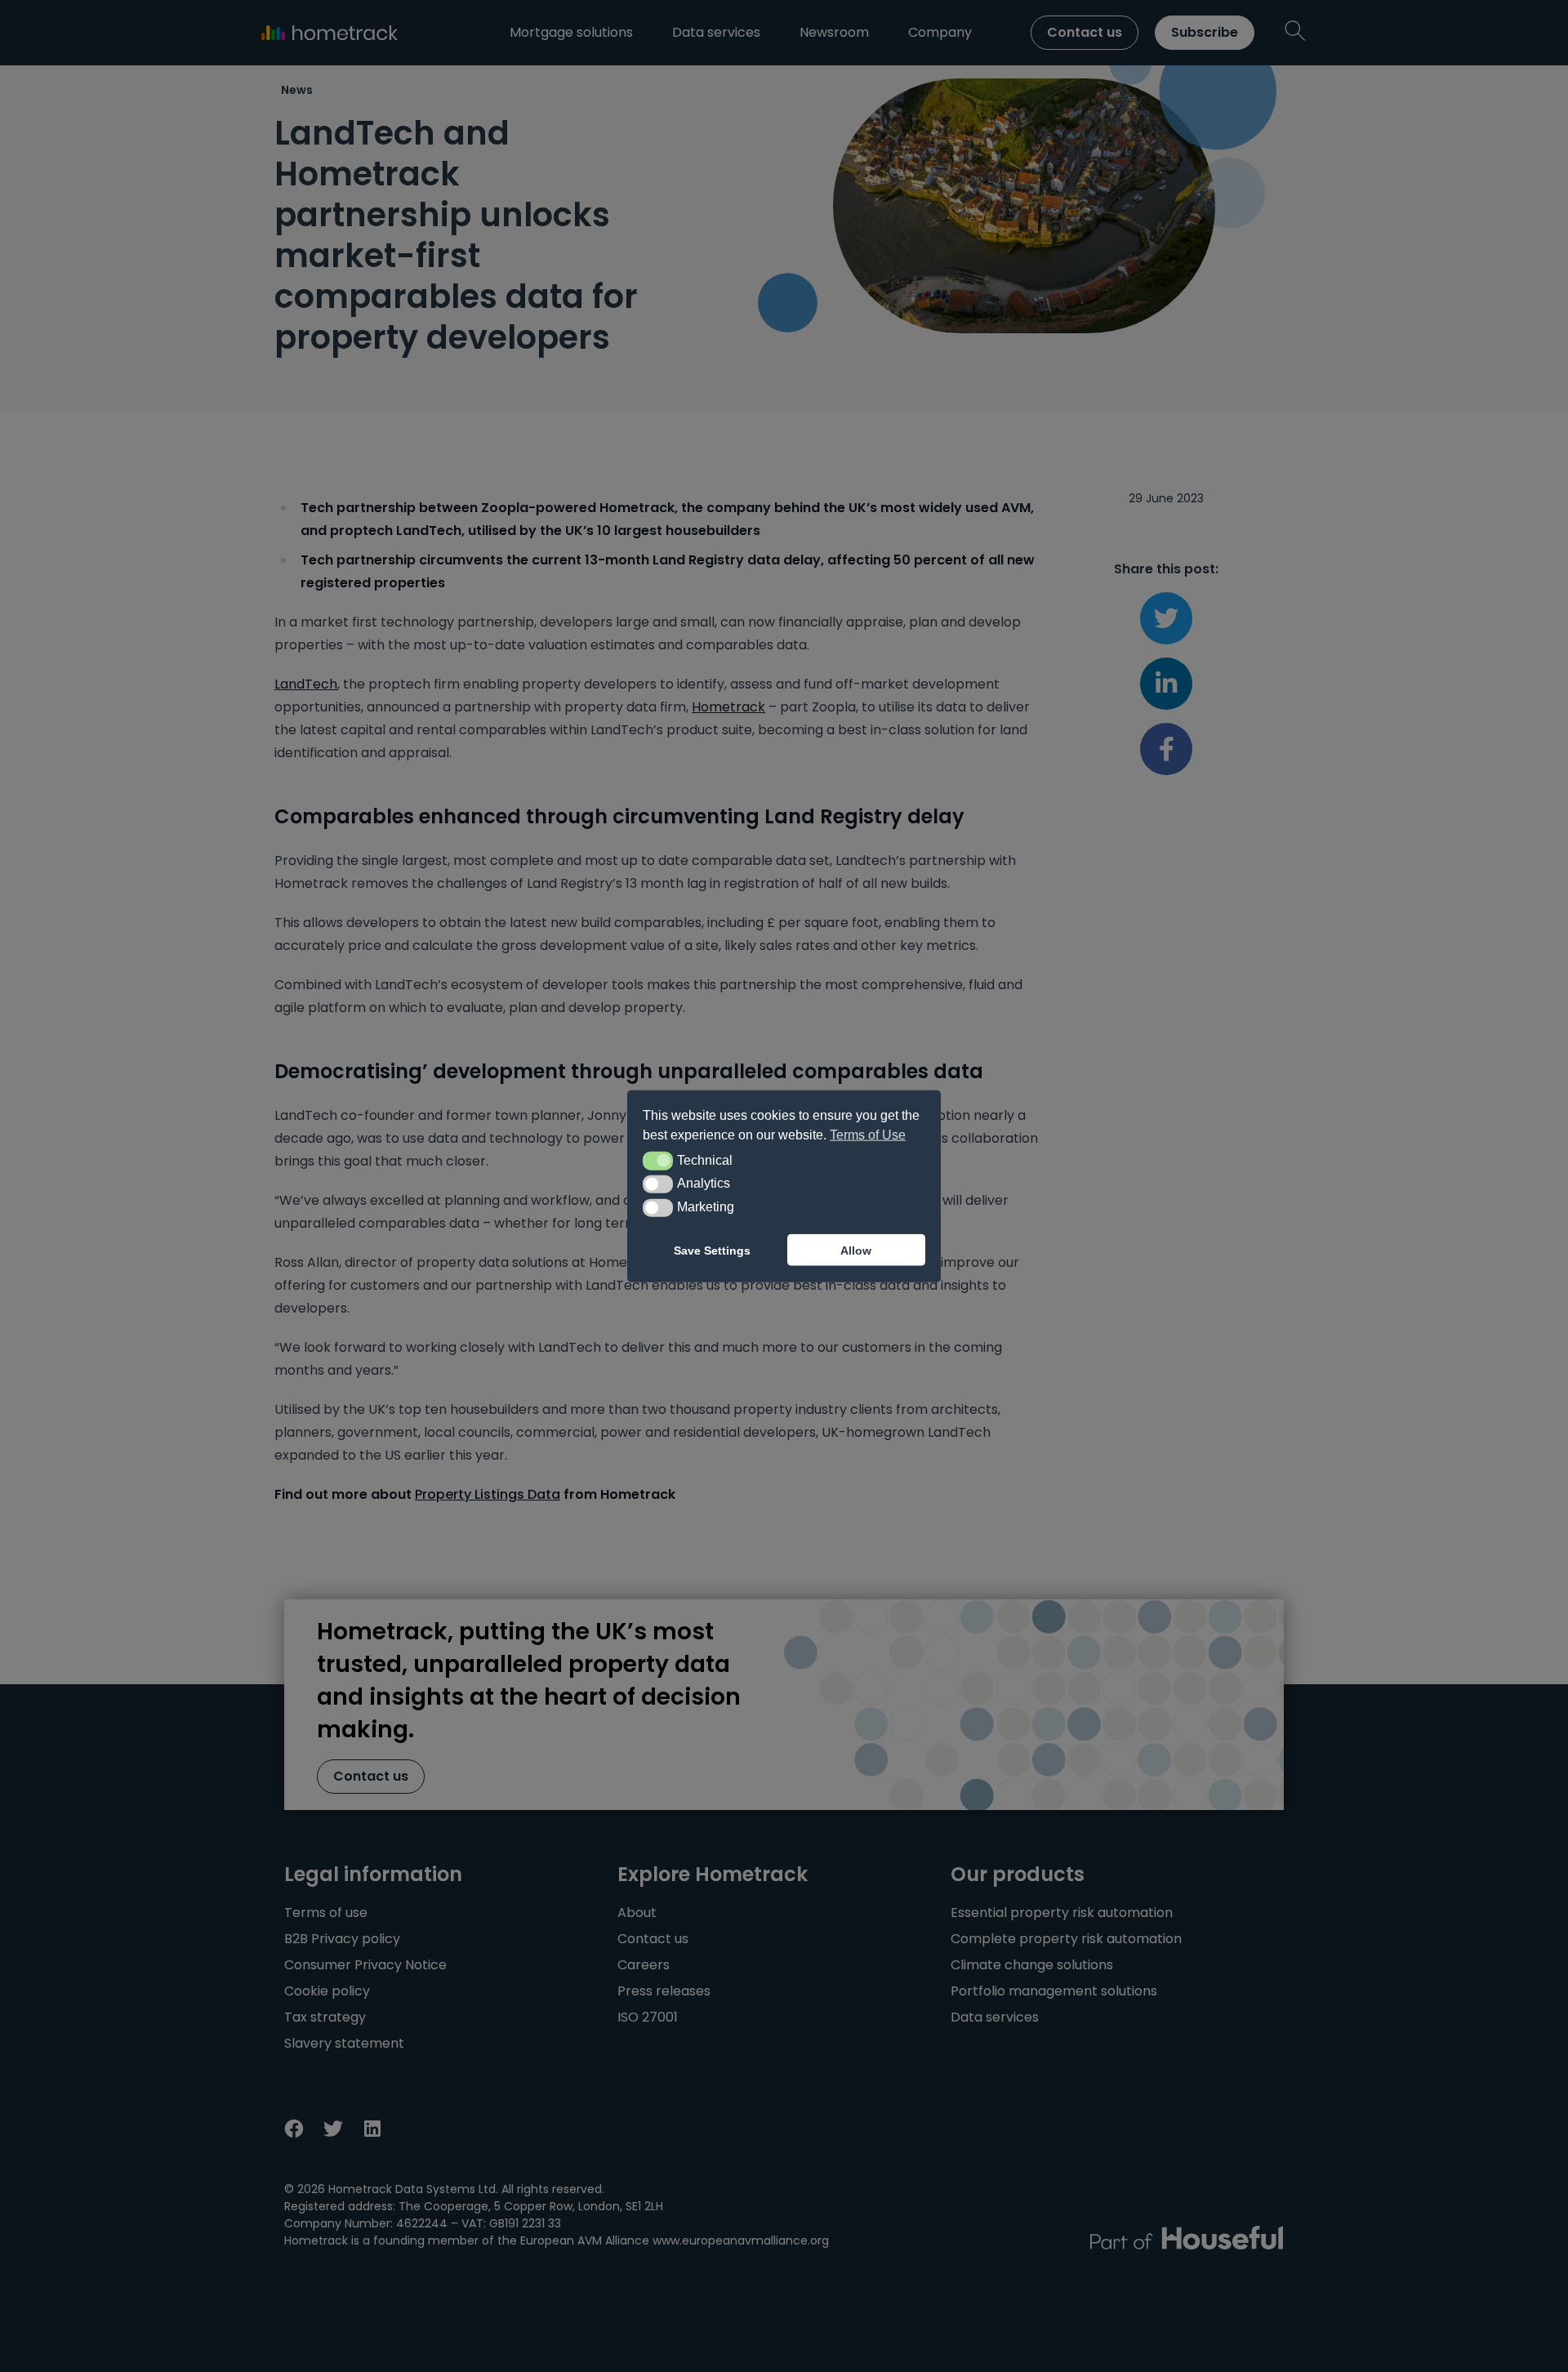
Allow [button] (856, 1250)
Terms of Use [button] (868, 1135)
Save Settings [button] (712, 1250)
